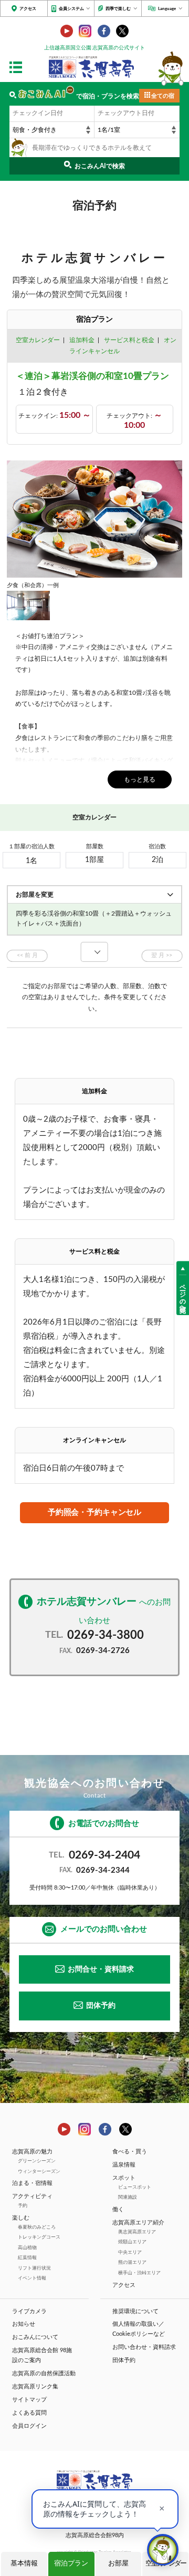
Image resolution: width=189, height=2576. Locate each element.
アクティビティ (32, 2197)
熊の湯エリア (132, 2262)
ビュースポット (135, 2187)
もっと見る (140, 779)
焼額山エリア (132, 2242)
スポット (124, 2178)
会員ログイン (29, 2426)
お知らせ (24, 2324)
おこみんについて (35, 2337)
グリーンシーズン (37, 2161)
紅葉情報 (27, 2258)
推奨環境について (135, 2312)
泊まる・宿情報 (32, 2183)
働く (118, 2210)
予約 (23, 2206)
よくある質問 (29, 2413)
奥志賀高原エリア (137, 2232)
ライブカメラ (29, 2312)
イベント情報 (32, 2278)
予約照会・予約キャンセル (94, 1512)
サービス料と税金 (129, 340)
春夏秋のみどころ (37, 2227)
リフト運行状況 (34, 2268)
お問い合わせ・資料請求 (144, 2347)
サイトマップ (29, 2400)
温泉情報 (124, 2165)
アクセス (28, 9)
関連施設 (128, 2197)
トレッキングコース (39, 2237)
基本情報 (24, 2564)
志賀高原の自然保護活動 (44, 2374)
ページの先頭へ (183, 1295)
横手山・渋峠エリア (139, 2273)
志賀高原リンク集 (35, 2387)
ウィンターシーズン (39, 2172)
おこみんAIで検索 (100, 166)
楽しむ (21, 2218)
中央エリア (130, 2252)
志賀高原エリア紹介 (138, 2223)
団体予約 (101, 2006)
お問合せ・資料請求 (101, 1969)
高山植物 (27, 2248)
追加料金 (82, 340)
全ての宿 (163, 96)
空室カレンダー (38, 340)
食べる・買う (130, 2152)
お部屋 (118, 2564)
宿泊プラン (71, 2564)
